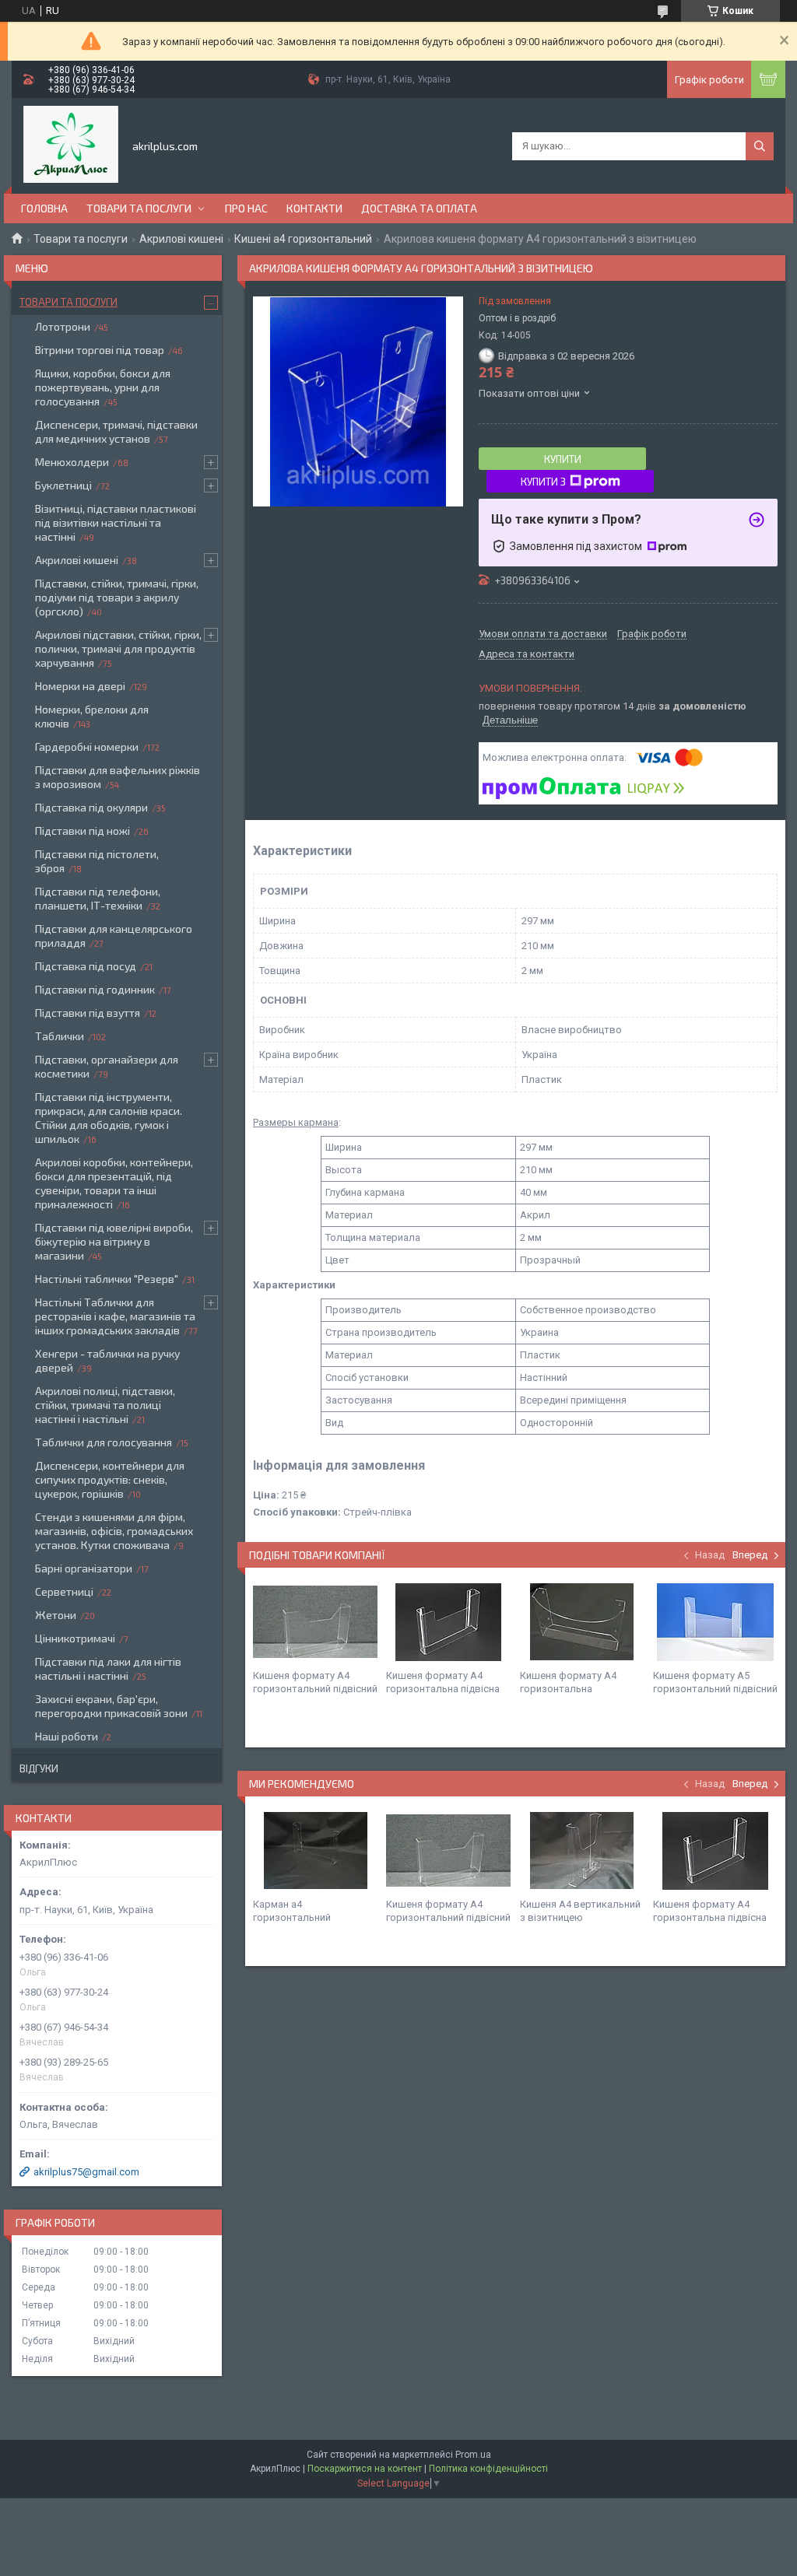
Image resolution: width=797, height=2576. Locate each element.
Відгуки (39, 1768)
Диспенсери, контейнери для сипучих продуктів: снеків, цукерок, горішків (110, 1479)
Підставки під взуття (88, 1013)
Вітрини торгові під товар (100, 350)
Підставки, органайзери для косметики (107, 1066)
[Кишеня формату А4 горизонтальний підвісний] (315, 1622)
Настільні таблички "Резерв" (107, 1279)
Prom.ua (473, 2455)
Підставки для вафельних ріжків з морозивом (118, 777)
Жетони (56, 1615)
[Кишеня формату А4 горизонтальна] (582, 1622)
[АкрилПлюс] (71, 145)
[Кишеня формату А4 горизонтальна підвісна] (448, 1622)
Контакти (314, 208)
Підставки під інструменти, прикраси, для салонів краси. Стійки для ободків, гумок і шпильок (109, 1118)
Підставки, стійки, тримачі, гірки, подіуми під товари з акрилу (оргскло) (117, 597)
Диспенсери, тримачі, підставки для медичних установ (116, 431)
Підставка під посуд (86, 966)
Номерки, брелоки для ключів (92, 716)
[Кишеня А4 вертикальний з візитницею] (582, 1851)
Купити (563, 459)
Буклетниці (63, 485)
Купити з (543, 482)
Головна (44, 208)
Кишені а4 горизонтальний (303, 239)
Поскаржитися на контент (365, 2469)
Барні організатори (84, 1568)
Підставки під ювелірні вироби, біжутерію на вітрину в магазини (114, 1241)
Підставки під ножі (83, 831)
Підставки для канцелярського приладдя (114, 936)
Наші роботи (67, 1736)
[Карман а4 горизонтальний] (315, 1851)
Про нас (246, 208)
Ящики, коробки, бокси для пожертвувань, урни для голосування (103, 387)
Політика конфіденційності (488, 2469)
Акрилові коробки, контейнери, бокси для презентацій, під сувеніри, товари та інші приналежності (114, 1183)
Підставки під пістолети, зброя (97, 861)
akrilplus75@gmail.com (86, 2172)
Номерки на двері (80, 686)
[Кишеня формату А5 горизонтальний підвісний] (715, 1622)
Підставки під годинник (95, 989)
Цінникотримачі (75, 1638)
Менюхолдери (72, 462)
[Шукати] (760, 146)
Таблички (60, 1036)
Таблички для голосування (104, 1442)
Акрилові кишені (181, 239)
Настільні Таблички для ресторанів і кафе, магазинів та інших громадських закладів (115, 1316)
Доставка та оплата (419, 208)
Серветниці (64, 1591)
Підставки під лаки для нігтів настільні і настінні (108, 1668)
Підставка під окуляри (91, 807)
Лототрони (63, 326)
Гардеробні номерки (87, 747)
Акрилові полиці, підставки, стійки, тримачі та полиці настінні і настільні (105, 1405)
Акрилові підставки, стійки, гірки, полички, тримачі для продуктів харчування (118, 648)
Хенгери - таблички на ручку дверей (107, 1360)
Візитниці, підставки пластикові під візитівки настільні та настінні (116, 522)
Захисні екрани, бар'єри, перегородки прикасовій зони (111, 1706)
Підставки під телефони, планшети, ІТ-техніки (98, 898)
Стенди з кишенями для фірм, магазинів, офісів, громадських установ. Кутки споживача (114, 1531)
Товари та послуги (139, 208)
